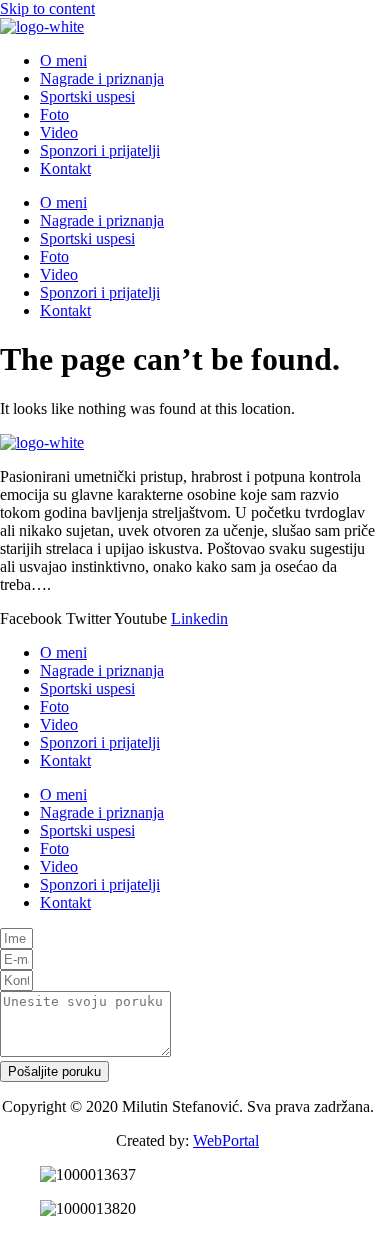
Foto (54, 114)
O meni (63, 60)
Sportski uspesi (87, 96)
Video (59, 132)
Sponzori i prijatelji (100, 150)
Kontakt (65, 168)
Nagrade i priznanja (102, 78)
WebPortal (226, 1140)
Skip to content (47, 8)
